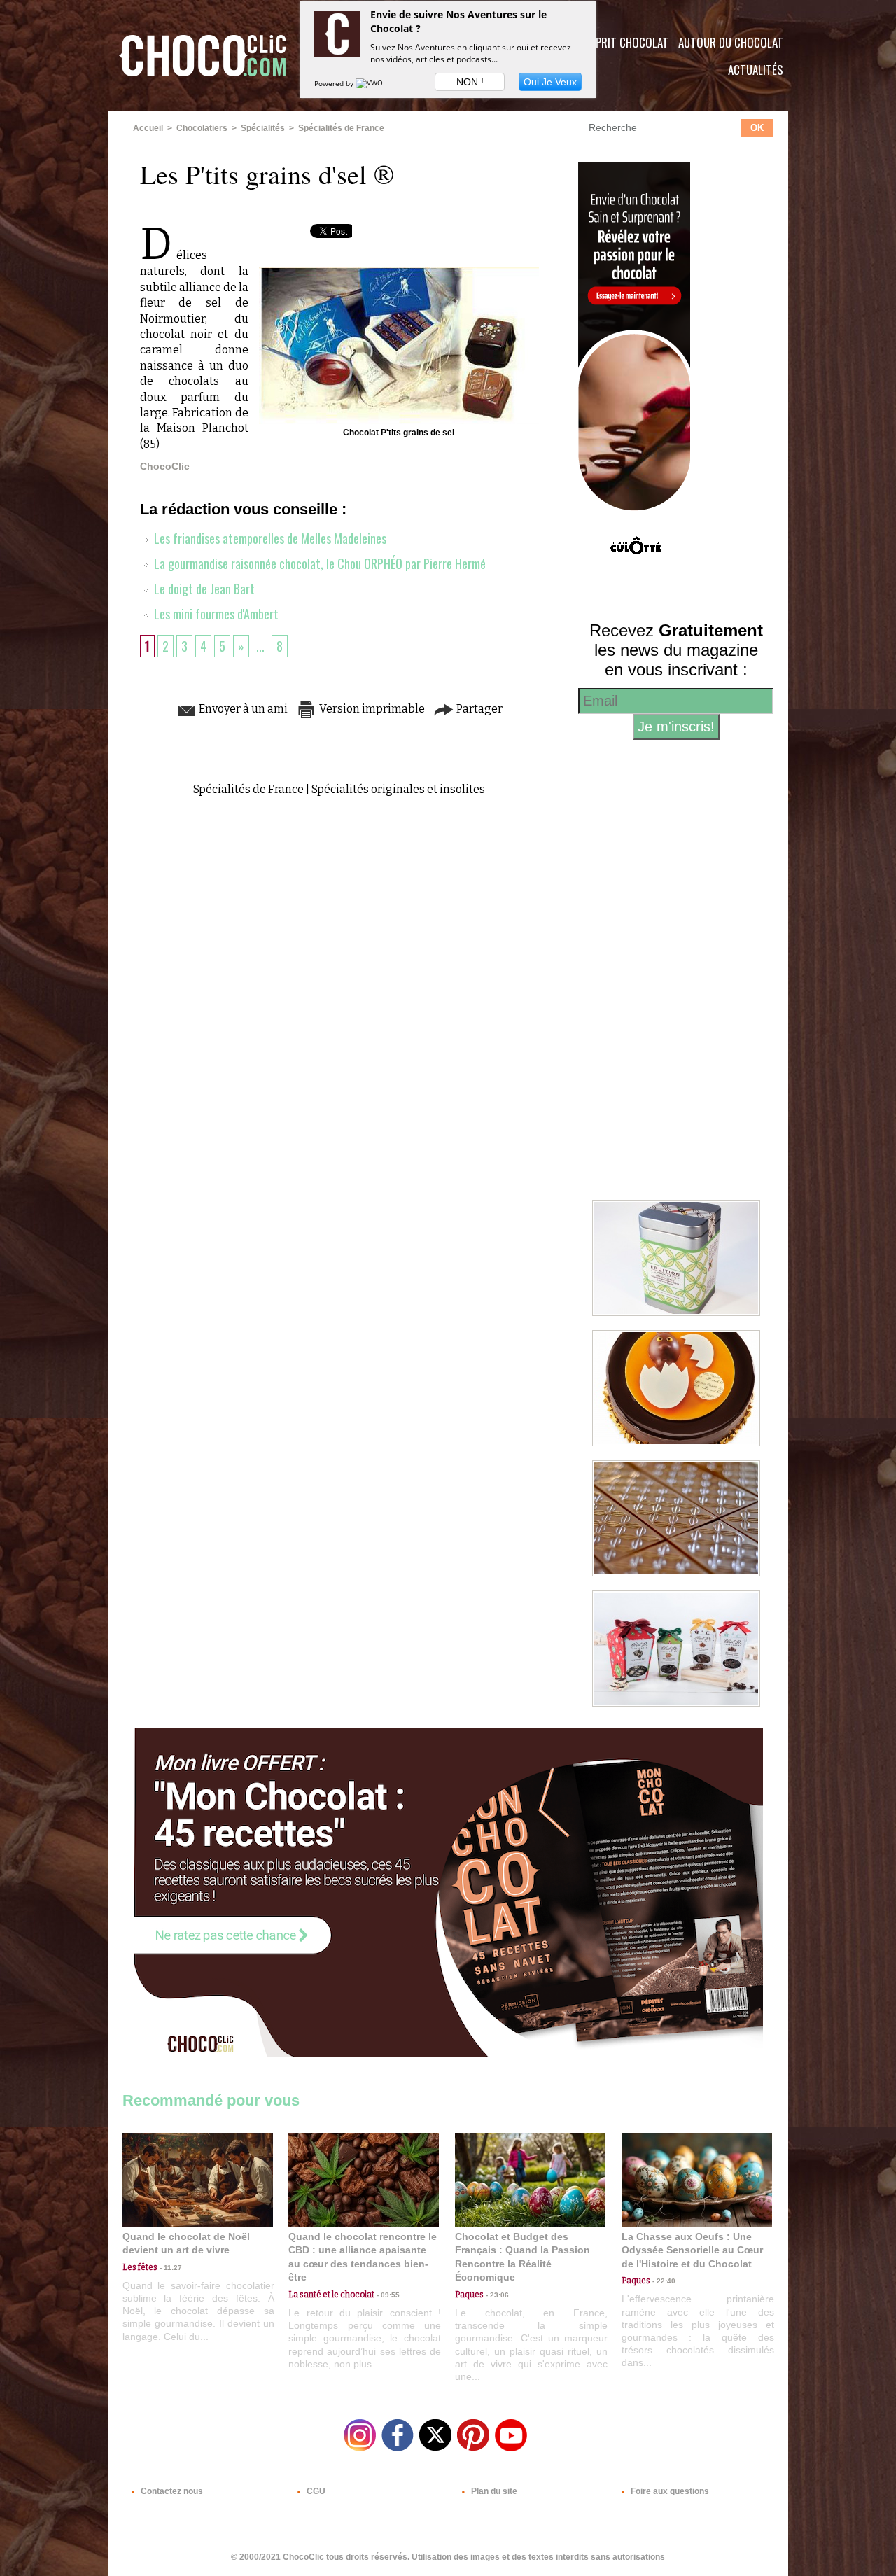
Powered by (335, 83)
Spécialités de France (341, 128)
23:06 (496, 2295)
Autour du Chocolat (731, 42)
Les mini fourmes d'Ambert (215, 614)
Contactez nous (171, 2491)
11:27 (170, 2268)
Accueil (148, 128)
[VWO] (370, 83)
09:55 (387, 2295)
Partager (478, 709)
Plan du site (493, 2491)
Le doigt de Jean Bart (203, 589)
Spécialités (263, 128)
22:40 (663, 2281)
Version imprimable (371, 709)
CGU (315, 2491)
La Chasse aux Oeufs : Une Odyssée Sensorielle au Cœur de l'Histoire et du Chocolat (692, 2250)
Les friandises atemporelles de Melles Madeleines (269, 538)
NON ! (470, 82)
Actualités (756, 70)
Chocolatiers (202, 128)
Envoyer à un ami (242, 709)
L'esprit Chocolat (623, 42)
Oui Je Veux (550, 82)
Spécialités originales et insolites (398, 789)
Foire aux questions (669, 2491)
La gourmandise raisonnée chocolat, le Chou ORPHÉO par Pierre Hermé (318, 563)
